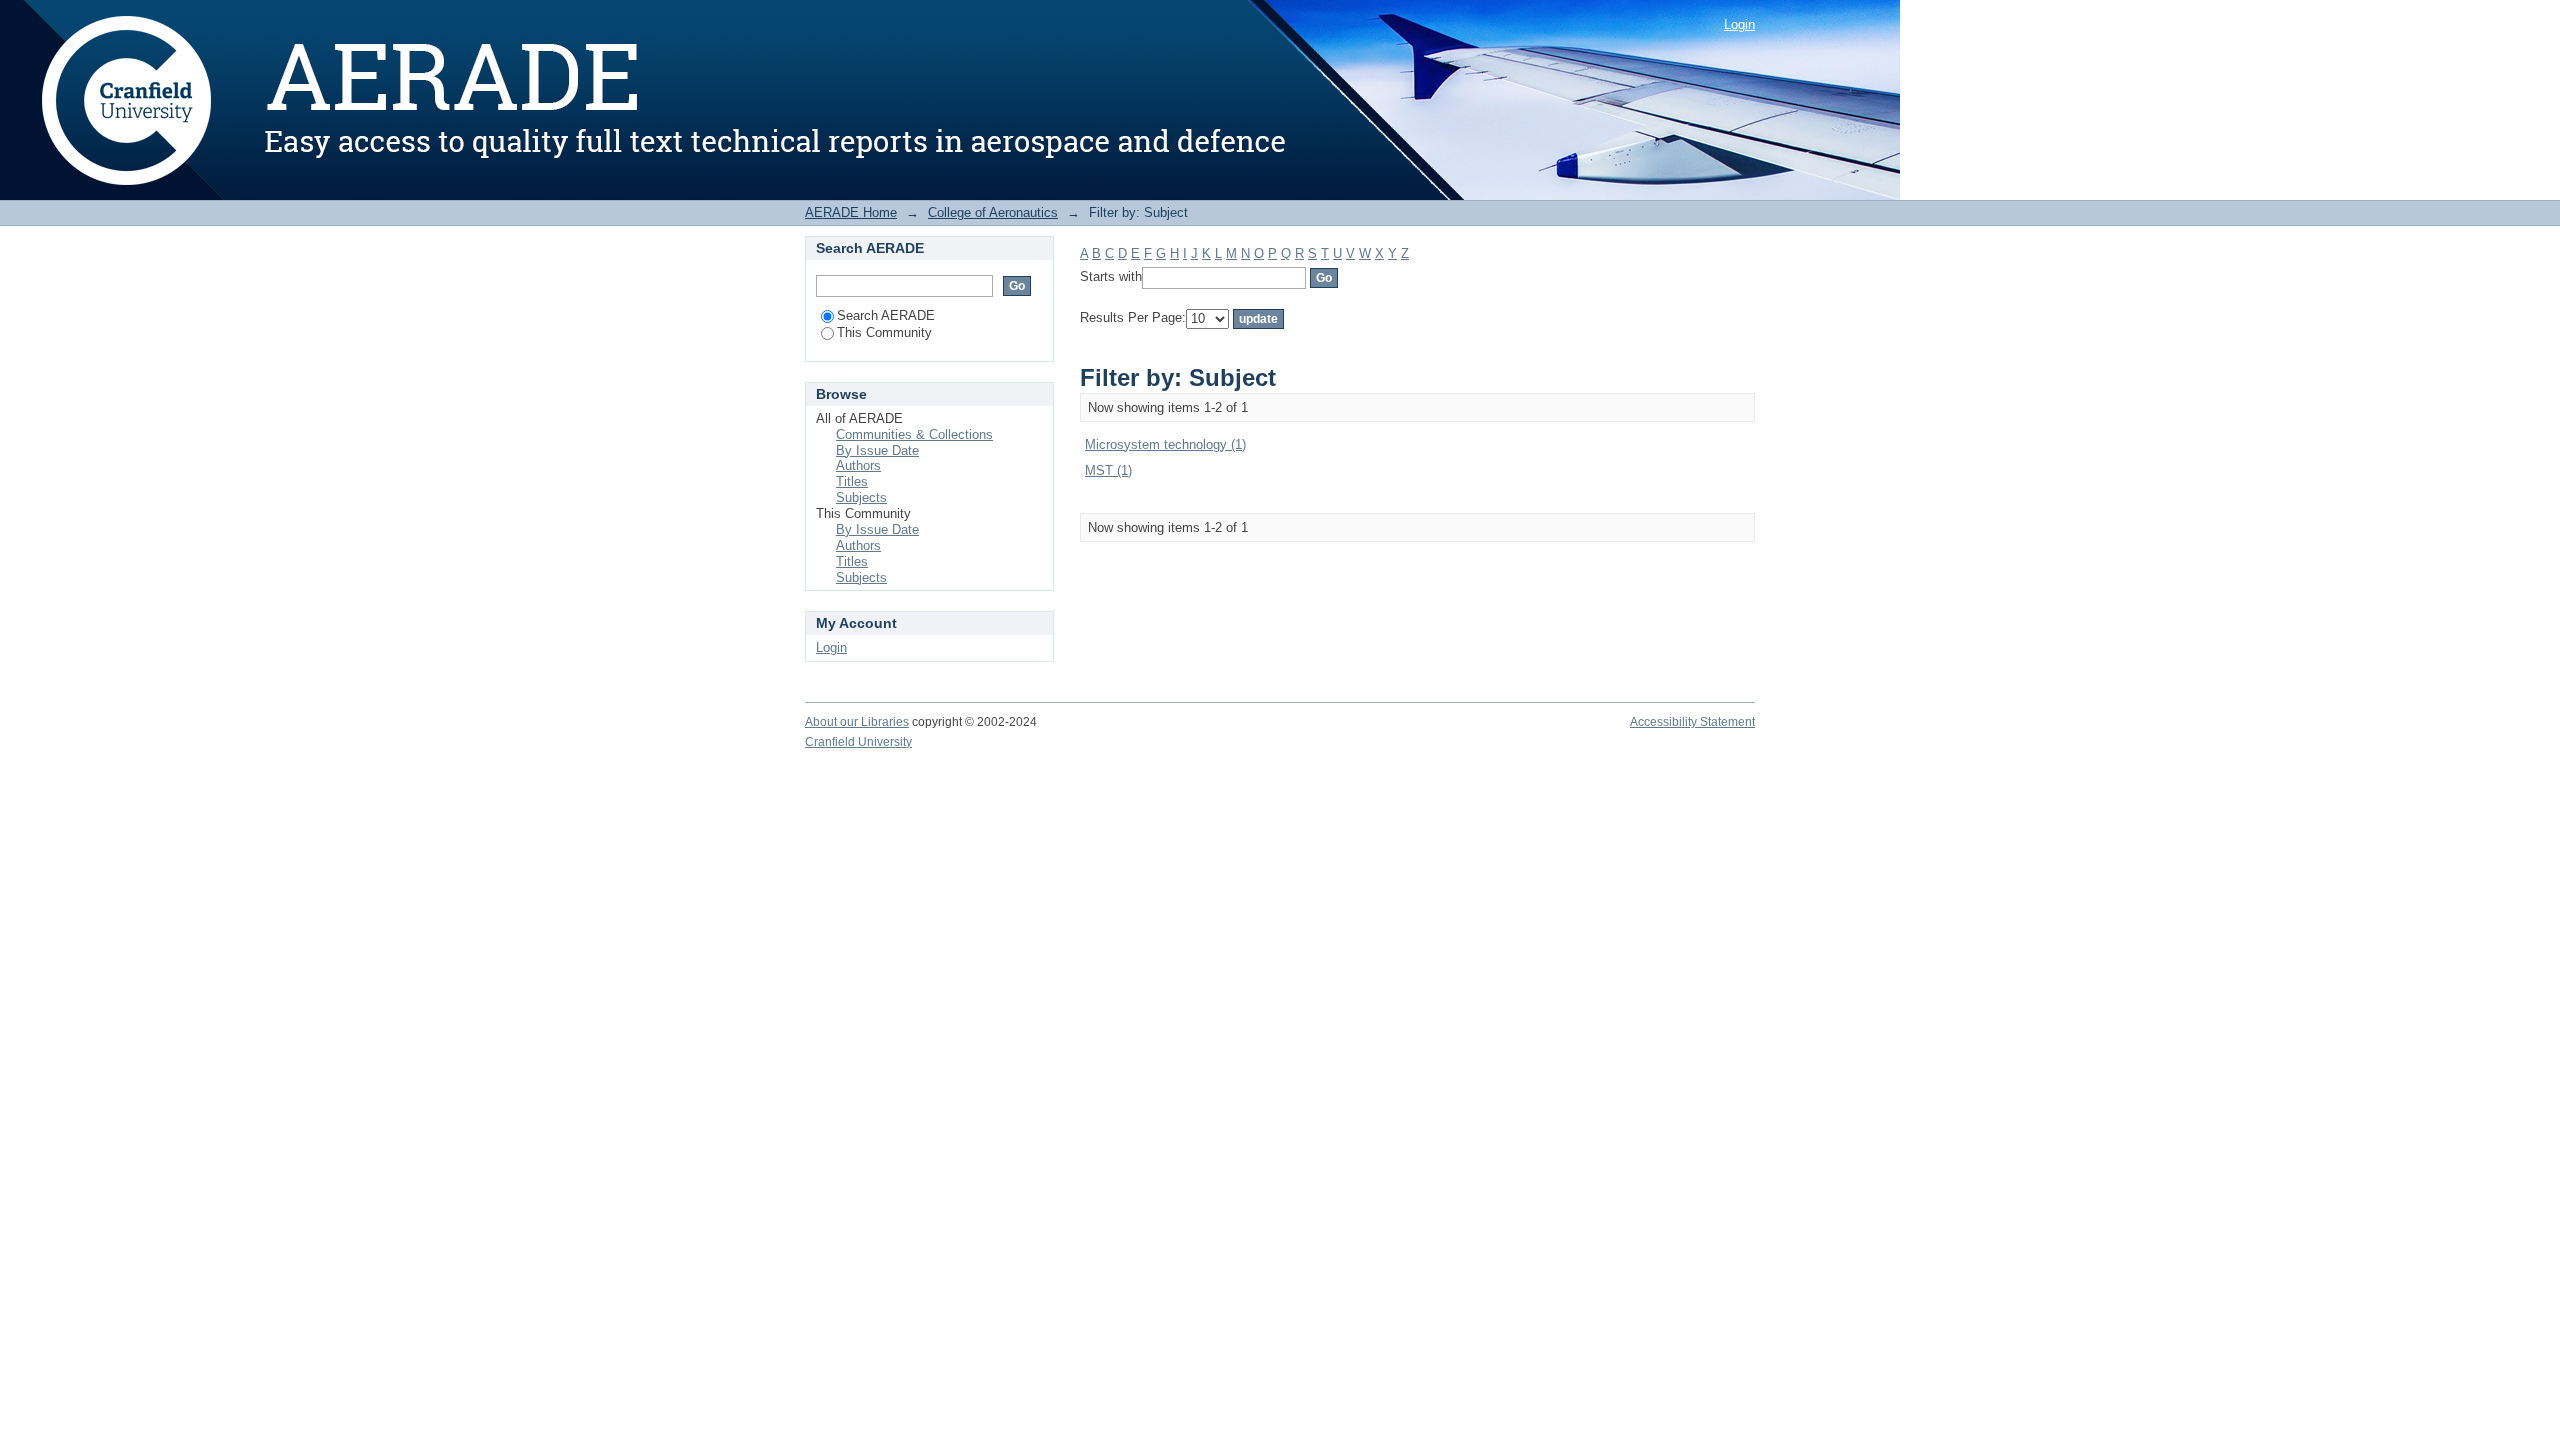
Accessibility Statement (1692, 722)
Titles (852, 481)
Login (1739, 24)
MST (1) (1108, 470)
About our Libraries (857, 722)
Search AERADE (886, 315)
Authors (858, 465)
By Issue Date (877, 450)
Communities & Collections (914, 434)
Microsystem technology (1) (1165, 444)
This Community (884, 332)
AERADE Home (851, 212)
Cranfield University (858, 742)
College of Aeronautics (993, 212)
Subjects (861, 497)
